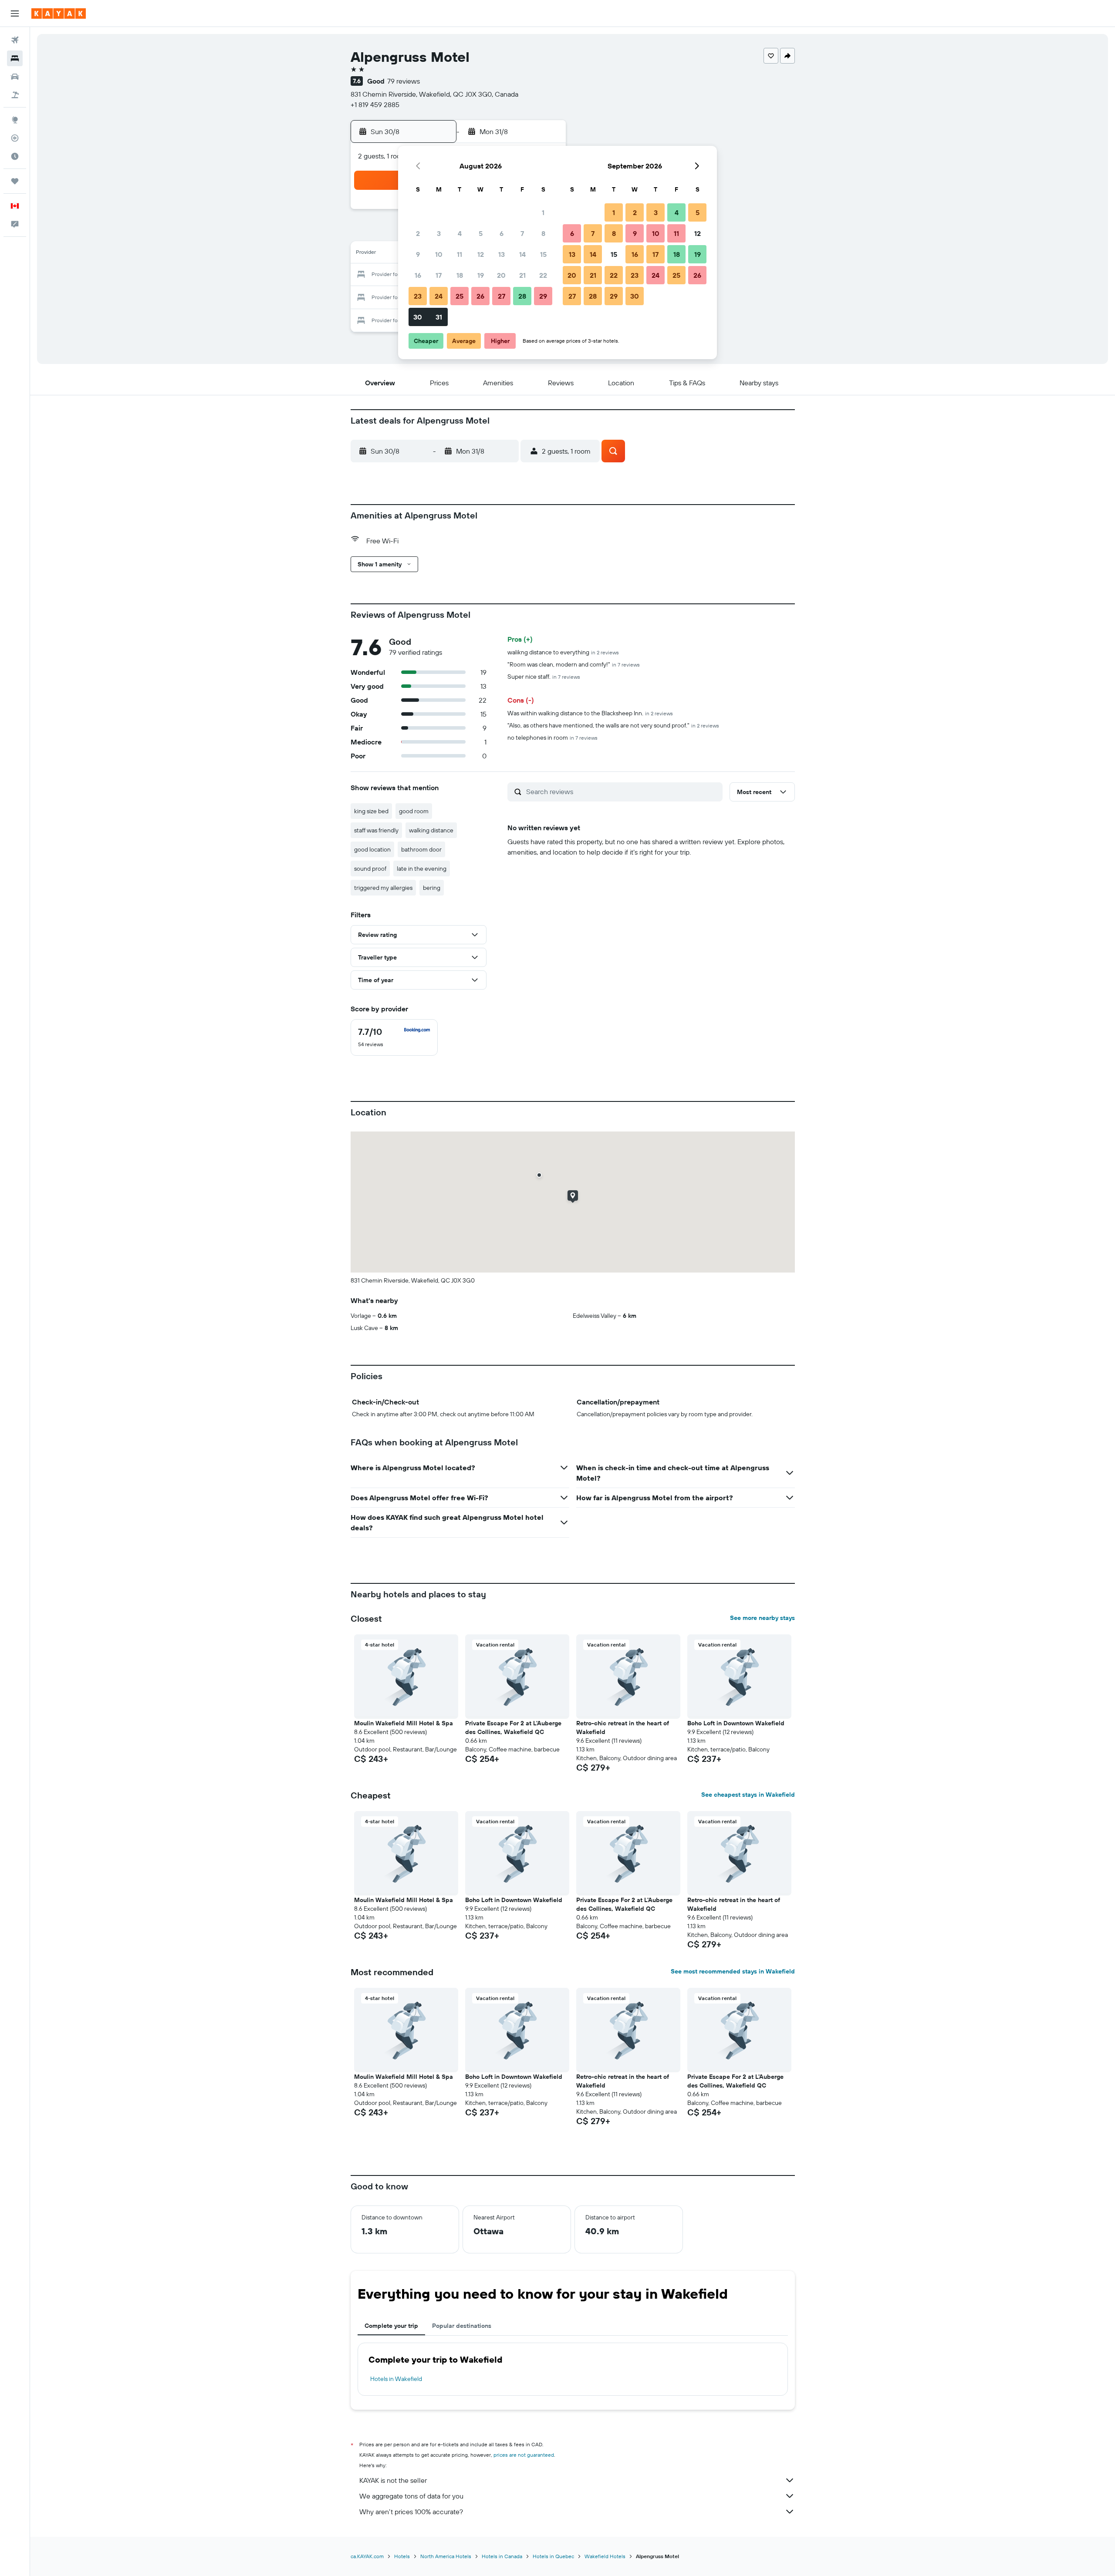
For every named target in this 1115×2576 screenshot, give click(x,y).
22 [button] (543, 275)
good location (372, 849)
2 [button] (418, 233)
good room (414, 811)
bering (432, 888)
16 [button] (418, 275)
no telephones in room (552, 737)
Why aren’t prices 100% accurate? (411, 2512)
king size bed (371, 811)
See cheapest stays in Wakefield (748, 1795)
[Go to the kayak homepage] (59, 13)
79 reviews (404, 81)
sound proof (370, 869)
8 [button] (543, 233)
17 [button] (439, 275)
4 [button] (460, 233)
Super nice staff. (544, 677)
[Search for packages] (15, 95)
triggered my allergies (383, 888)
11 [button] (460, 254)
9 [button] (418, 254)
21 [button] (522, 275)
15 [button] (543, 254)
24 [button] (439, 296)
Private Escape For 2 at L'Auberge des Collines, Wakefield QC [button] (513, 1727)
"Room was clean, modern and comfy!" (574, 664)
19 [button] (481, 275)
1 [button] (543, 212)
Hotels (402, 2556)
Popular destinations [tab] (462, 2326)
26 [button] (480, 296)
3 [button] (439, 233)
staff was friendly (376, 830)
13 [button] (502, 254)
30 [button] (418, 317)
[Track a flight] (15, 138)
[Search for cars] (15, 77)
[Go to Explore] (15, 120)
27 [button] (502, 296)
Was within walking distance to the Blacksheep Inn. (590, 713)
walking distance (431, 830)
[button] (15, 13)
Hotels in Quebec (553, 2556)
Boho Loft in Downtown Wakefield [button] (736, 1723)
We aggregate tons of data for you (411, 2496)
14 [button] (522, 254)
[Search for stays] (15, 58)
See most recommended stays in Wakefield (733, 1971)
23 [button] (418, 296)
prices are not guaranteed (524, 2455)
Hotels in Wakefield (396, 2379)
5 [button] (481, 233)
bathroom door (421, 849)
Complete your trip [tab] (391, 2326)
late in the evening (422, 869)
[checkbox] (394, 1037)
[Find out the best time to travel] (15, 156)
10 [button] (439, 254)
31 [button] (439, 317)
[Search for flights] (15, 40)
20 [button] (501, 275)
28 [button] (522, 296)
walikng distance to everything (563, 652)
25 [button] (460, 296)
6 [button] (502, 233)
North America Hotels (446, 2556)
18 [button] (460, 275)
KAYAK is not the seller (393, 2480)
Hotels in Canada (502, 2556)
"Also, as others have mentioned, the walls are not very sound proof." (613, 725)
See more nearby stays (762, 1618)
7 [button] (522, 233)
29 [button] (543, 296)
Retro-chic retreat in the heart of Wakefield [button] (623, 1727)
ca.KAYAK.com (367, 2556)
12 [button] (481, 254)
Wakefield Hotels (605, 2556)
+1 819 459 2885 (375, 104)
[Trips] (15, 181)
